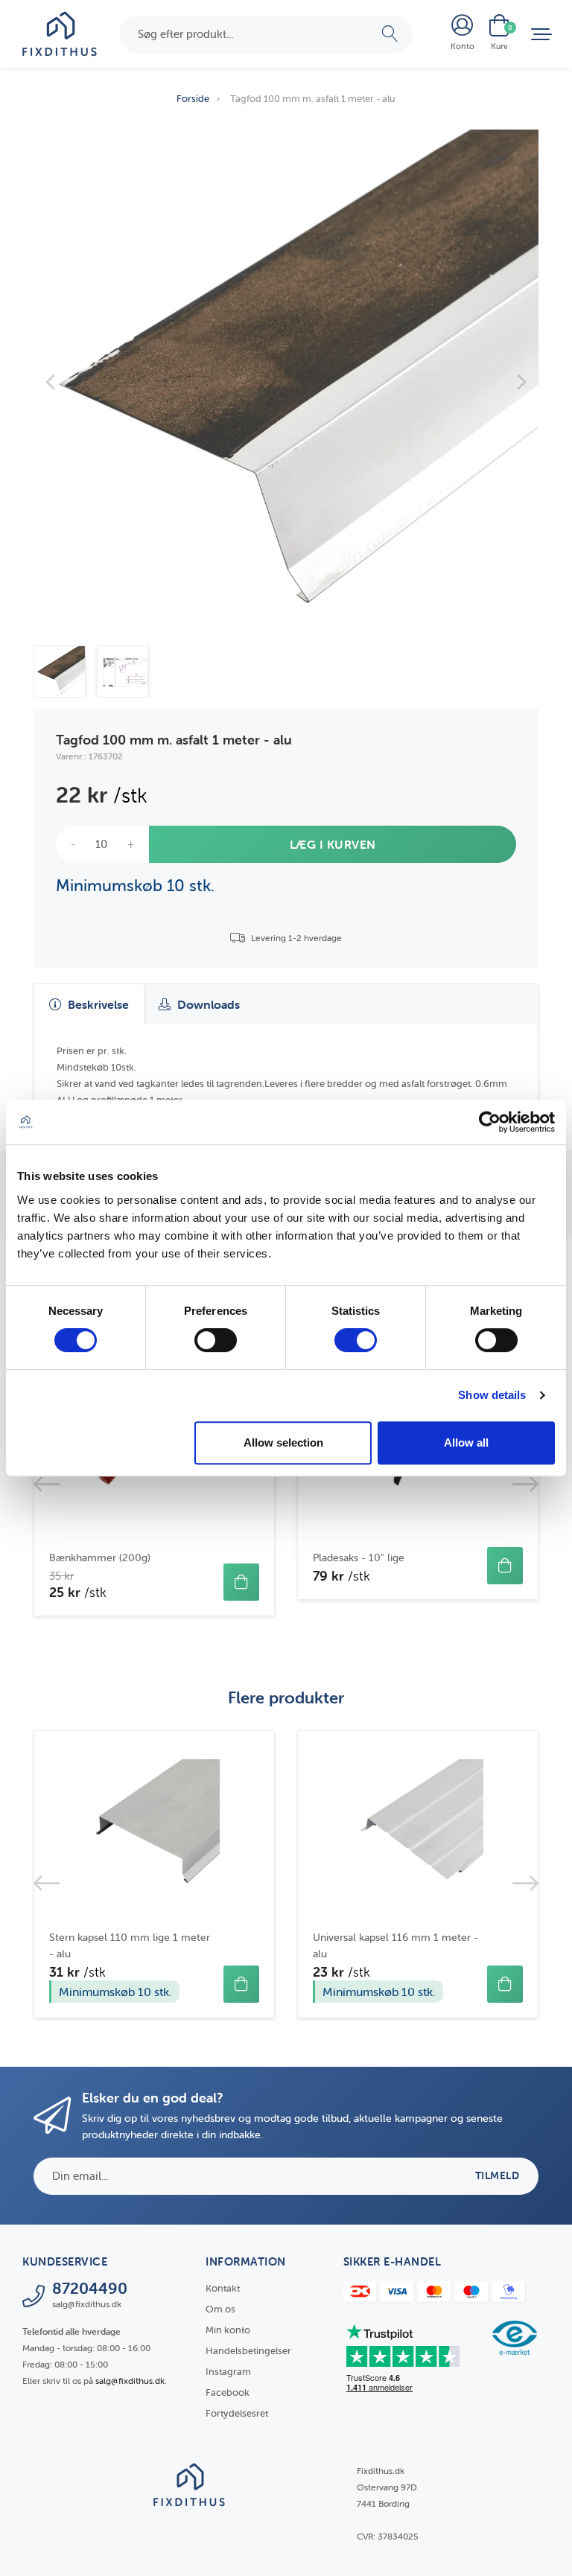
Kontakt (223, 2288)
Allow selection (283, 1442)
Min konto (228, 2330)
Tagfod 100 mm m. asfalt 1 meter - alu (313, 99)
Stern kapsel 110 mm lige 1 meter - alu (130, 1945)
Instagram (228, 2372)
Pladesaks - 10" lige (359, 1558)
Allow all (466, 1442)
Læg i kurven (333, 844)
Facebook (228, 2392)
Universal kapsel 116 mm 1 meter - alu (395, 1945)
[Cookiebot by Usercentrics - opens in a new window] (490, 1122)
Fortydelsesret (237, 2413)
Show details (492, 1395)
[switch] (216, 1340)
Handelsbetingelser (248, 2351)
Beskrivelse (97, 1004)
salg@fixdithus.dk (130, 2381)
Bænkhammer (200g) (100, 1558)
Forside (193, 99)
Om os (220, 2309)
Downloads (207, 1004)
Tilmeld (498, 2175)
